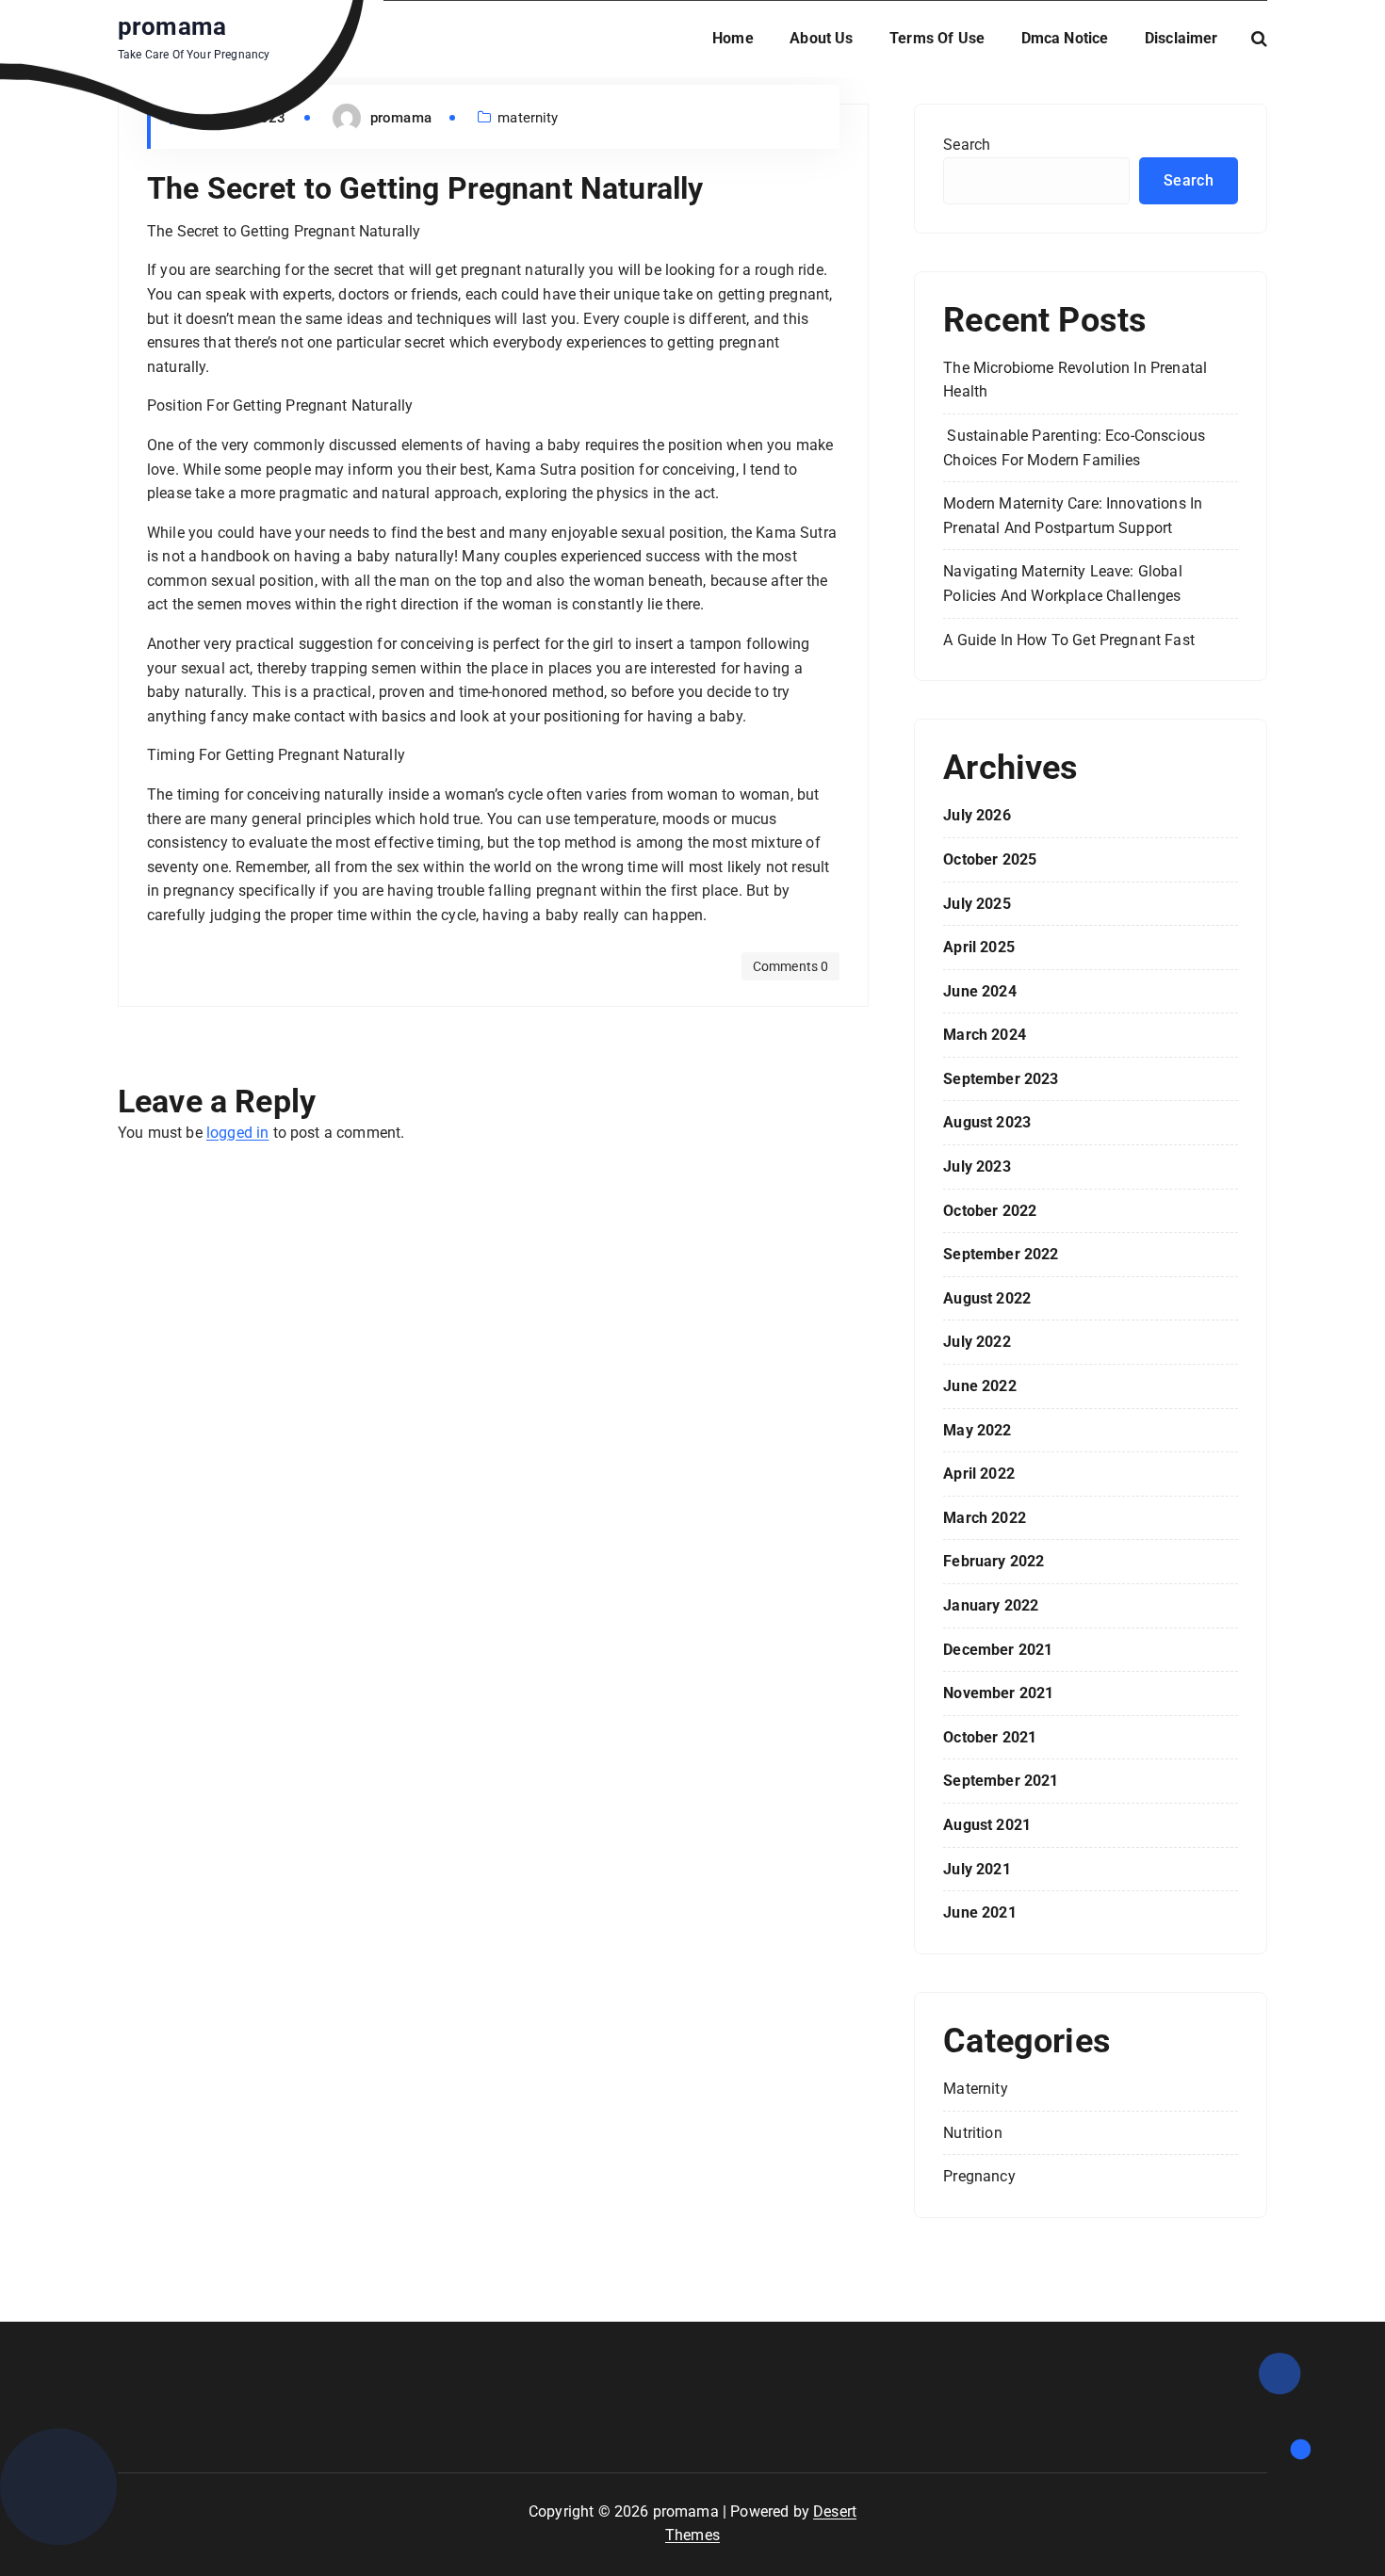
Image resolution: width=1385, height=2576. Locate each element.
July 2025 (977, 904)
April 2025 (979, 947)
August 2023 (987, 1122)
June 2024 (979, 991)
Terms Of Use (937, 38)
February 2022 (994, 1561)
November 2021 (998, 1693)
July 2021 (977, 1869)
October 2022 (990, 1211)
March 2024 (985, 1035)
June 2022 (979, 1386)
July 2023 (977, 1166)
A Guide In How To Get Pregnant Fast (1069, 640)
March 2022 (985, 1518)
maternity (528, 118)
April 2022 (979, 1474)
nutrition (972, 2133)
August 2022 (987, 1298)
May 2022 (977, 1430)
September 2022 (1001, 1254)
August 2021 (987, 1825)
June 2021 (979, 1912)
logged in (237, 1133)
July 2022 (977, 1342)
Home (733, 38)
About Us (821, 38)
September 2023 (1001, 1079)
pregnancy (979, 2176)
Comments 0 (791, 966)
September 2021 (1001, 1781)
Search (967, 145)
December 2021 (998, 1650)
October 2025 (990, 859)
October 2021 (990, 1737)
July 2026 (977, 815)
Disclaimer (1181, 38)
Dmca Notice (1065, 38)
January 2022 (991, 1605)
